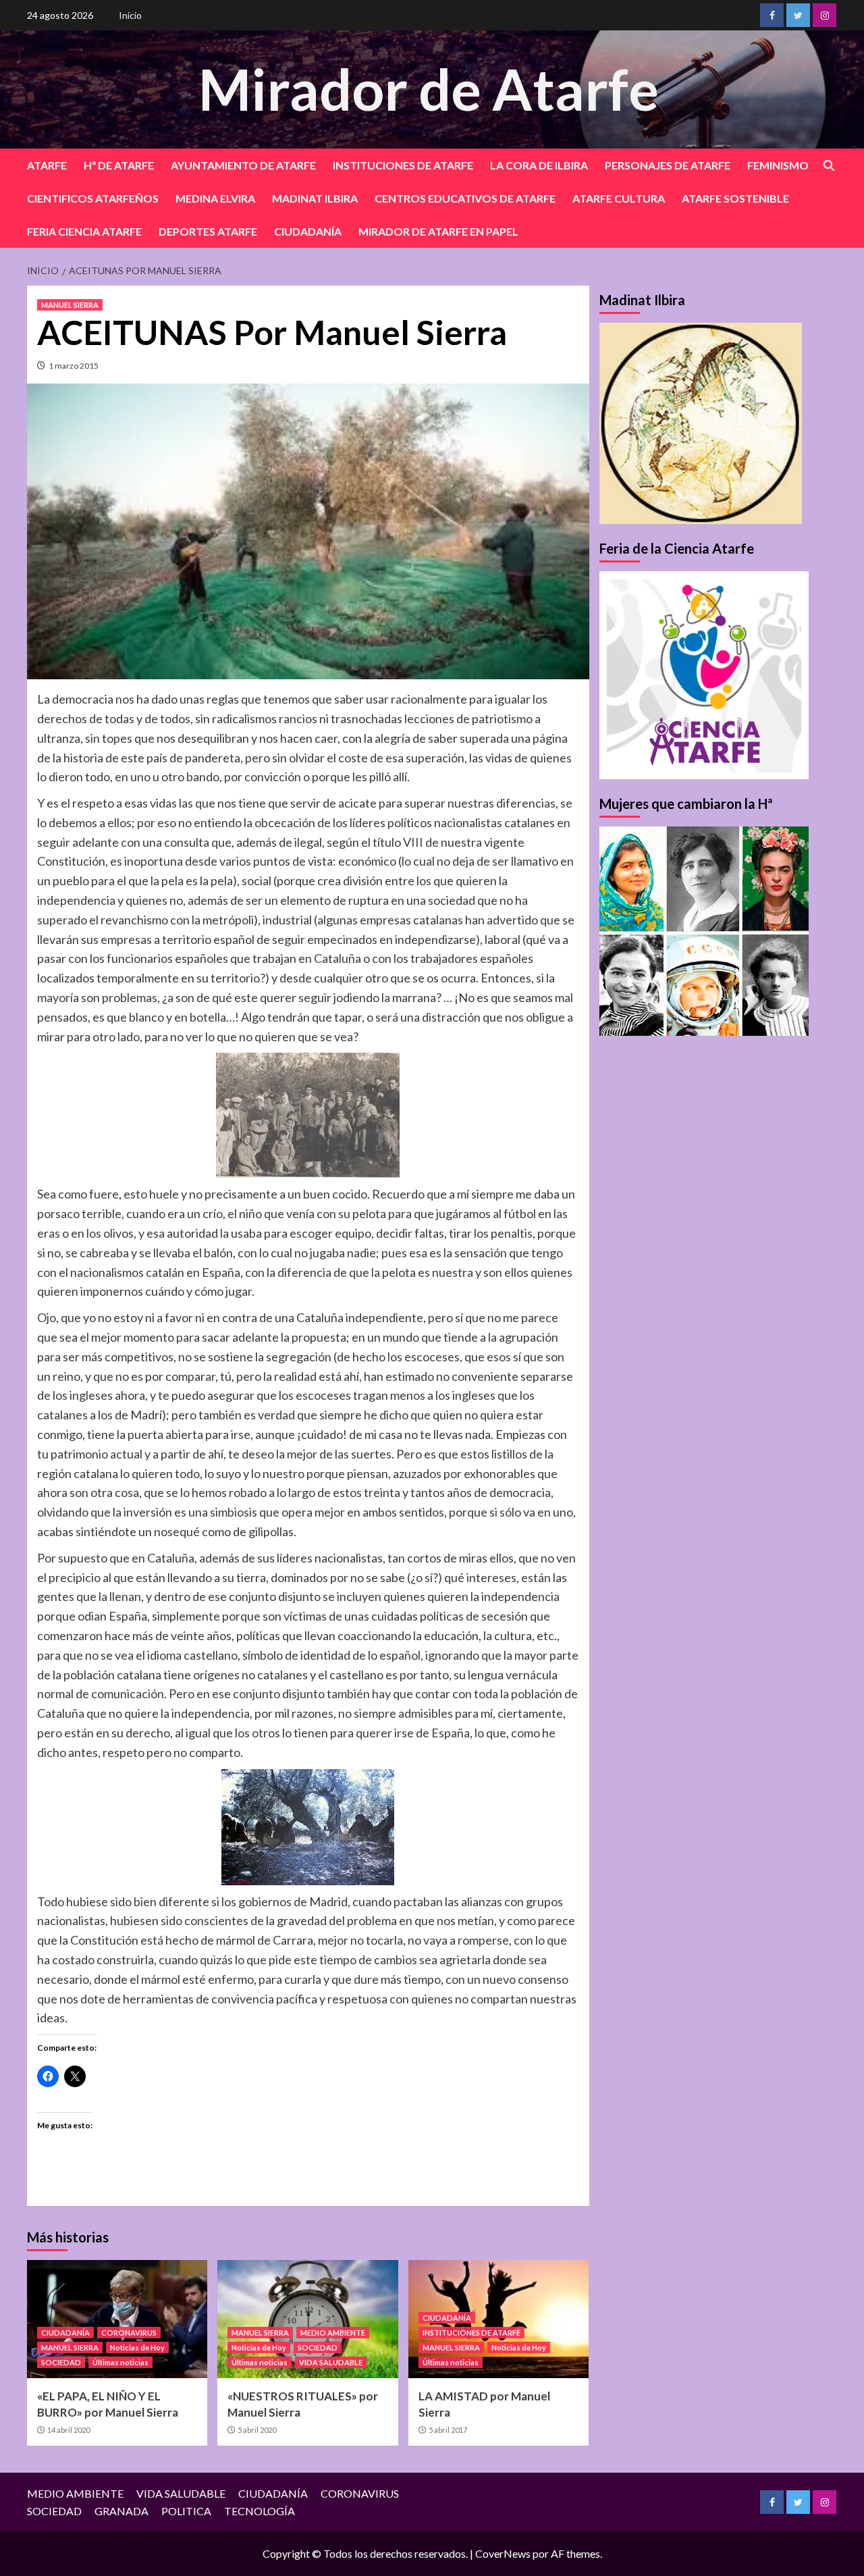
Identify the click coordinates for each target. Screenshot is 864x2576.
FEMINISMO (778, 165)
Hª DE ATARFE (119, 165)
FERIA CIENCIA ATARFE (84, 231)
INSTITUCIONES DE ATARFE (403, 165)
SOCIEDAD (61, 2362)
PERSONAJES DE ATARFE (668, 165)
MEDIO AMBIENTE (333, 2333)
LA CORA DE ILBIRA (539, 165)
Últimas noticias (120, 2362)
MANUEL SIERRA (70, 305)
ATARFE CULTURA (619, 198)
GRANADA (122, 2511)
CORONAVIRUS (129, 2333)
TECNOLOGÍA (260, 2511)
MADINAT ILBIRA (315, 198)
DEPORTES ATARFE (208, 231)
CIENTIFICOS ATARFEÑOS (93, 198)
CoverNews (503, 2553)
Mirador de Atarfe (429, 89)
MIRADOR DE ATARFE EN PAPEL (438, 231)
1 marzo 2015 (74, 366)
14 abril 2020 (69, 2430)
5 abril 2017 (448, 2430)
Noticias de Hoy (137, 2347)
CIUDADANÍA (308, 231)
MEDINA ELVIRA (215, 198)
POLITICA (186, 2511)
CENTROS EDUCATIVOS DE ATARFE (465, 198)
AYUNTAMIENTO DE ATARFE (243, 165)
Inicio (130, 15)
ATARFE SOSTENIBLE (735, 198)
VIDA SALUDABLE (331, 2362)
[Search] (829, 166)
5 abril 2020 (257, 2430)
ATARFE (47, 165)
